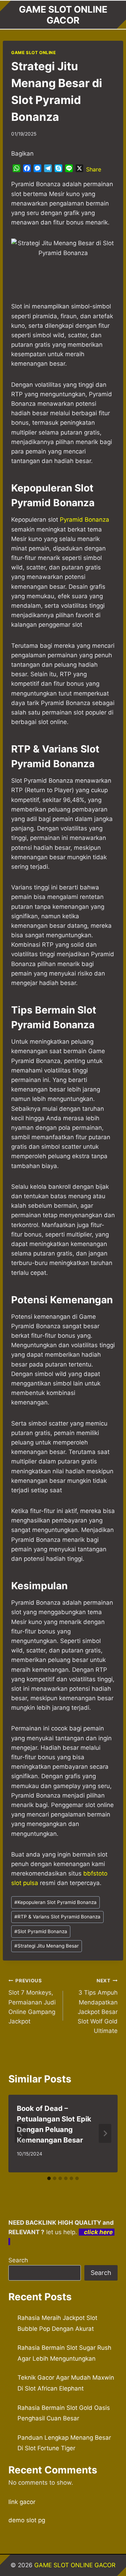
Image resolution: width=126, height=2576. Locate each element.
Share (94, 169)
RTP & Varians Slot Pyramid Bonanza (57, 1917)
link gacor (22, 2502)
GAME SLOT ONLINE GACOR (75, 2565)
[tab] (49, 2178)
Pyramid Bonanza (85, 520)
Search (18, 2260)
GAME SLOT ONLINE (34, 53)
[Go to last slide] (21, 2133)
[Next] (105, 2133)
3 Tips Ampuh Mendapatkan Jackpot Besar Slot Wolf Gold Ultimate (98, 2006)
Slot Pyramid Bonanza (41, 1931)
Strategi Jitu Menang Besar (47, 1946)
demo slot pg (27, 2520)
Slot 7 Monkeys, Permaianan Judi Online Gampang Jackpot (32, 2001)
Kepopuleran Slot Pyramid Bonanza (55, 1902)
